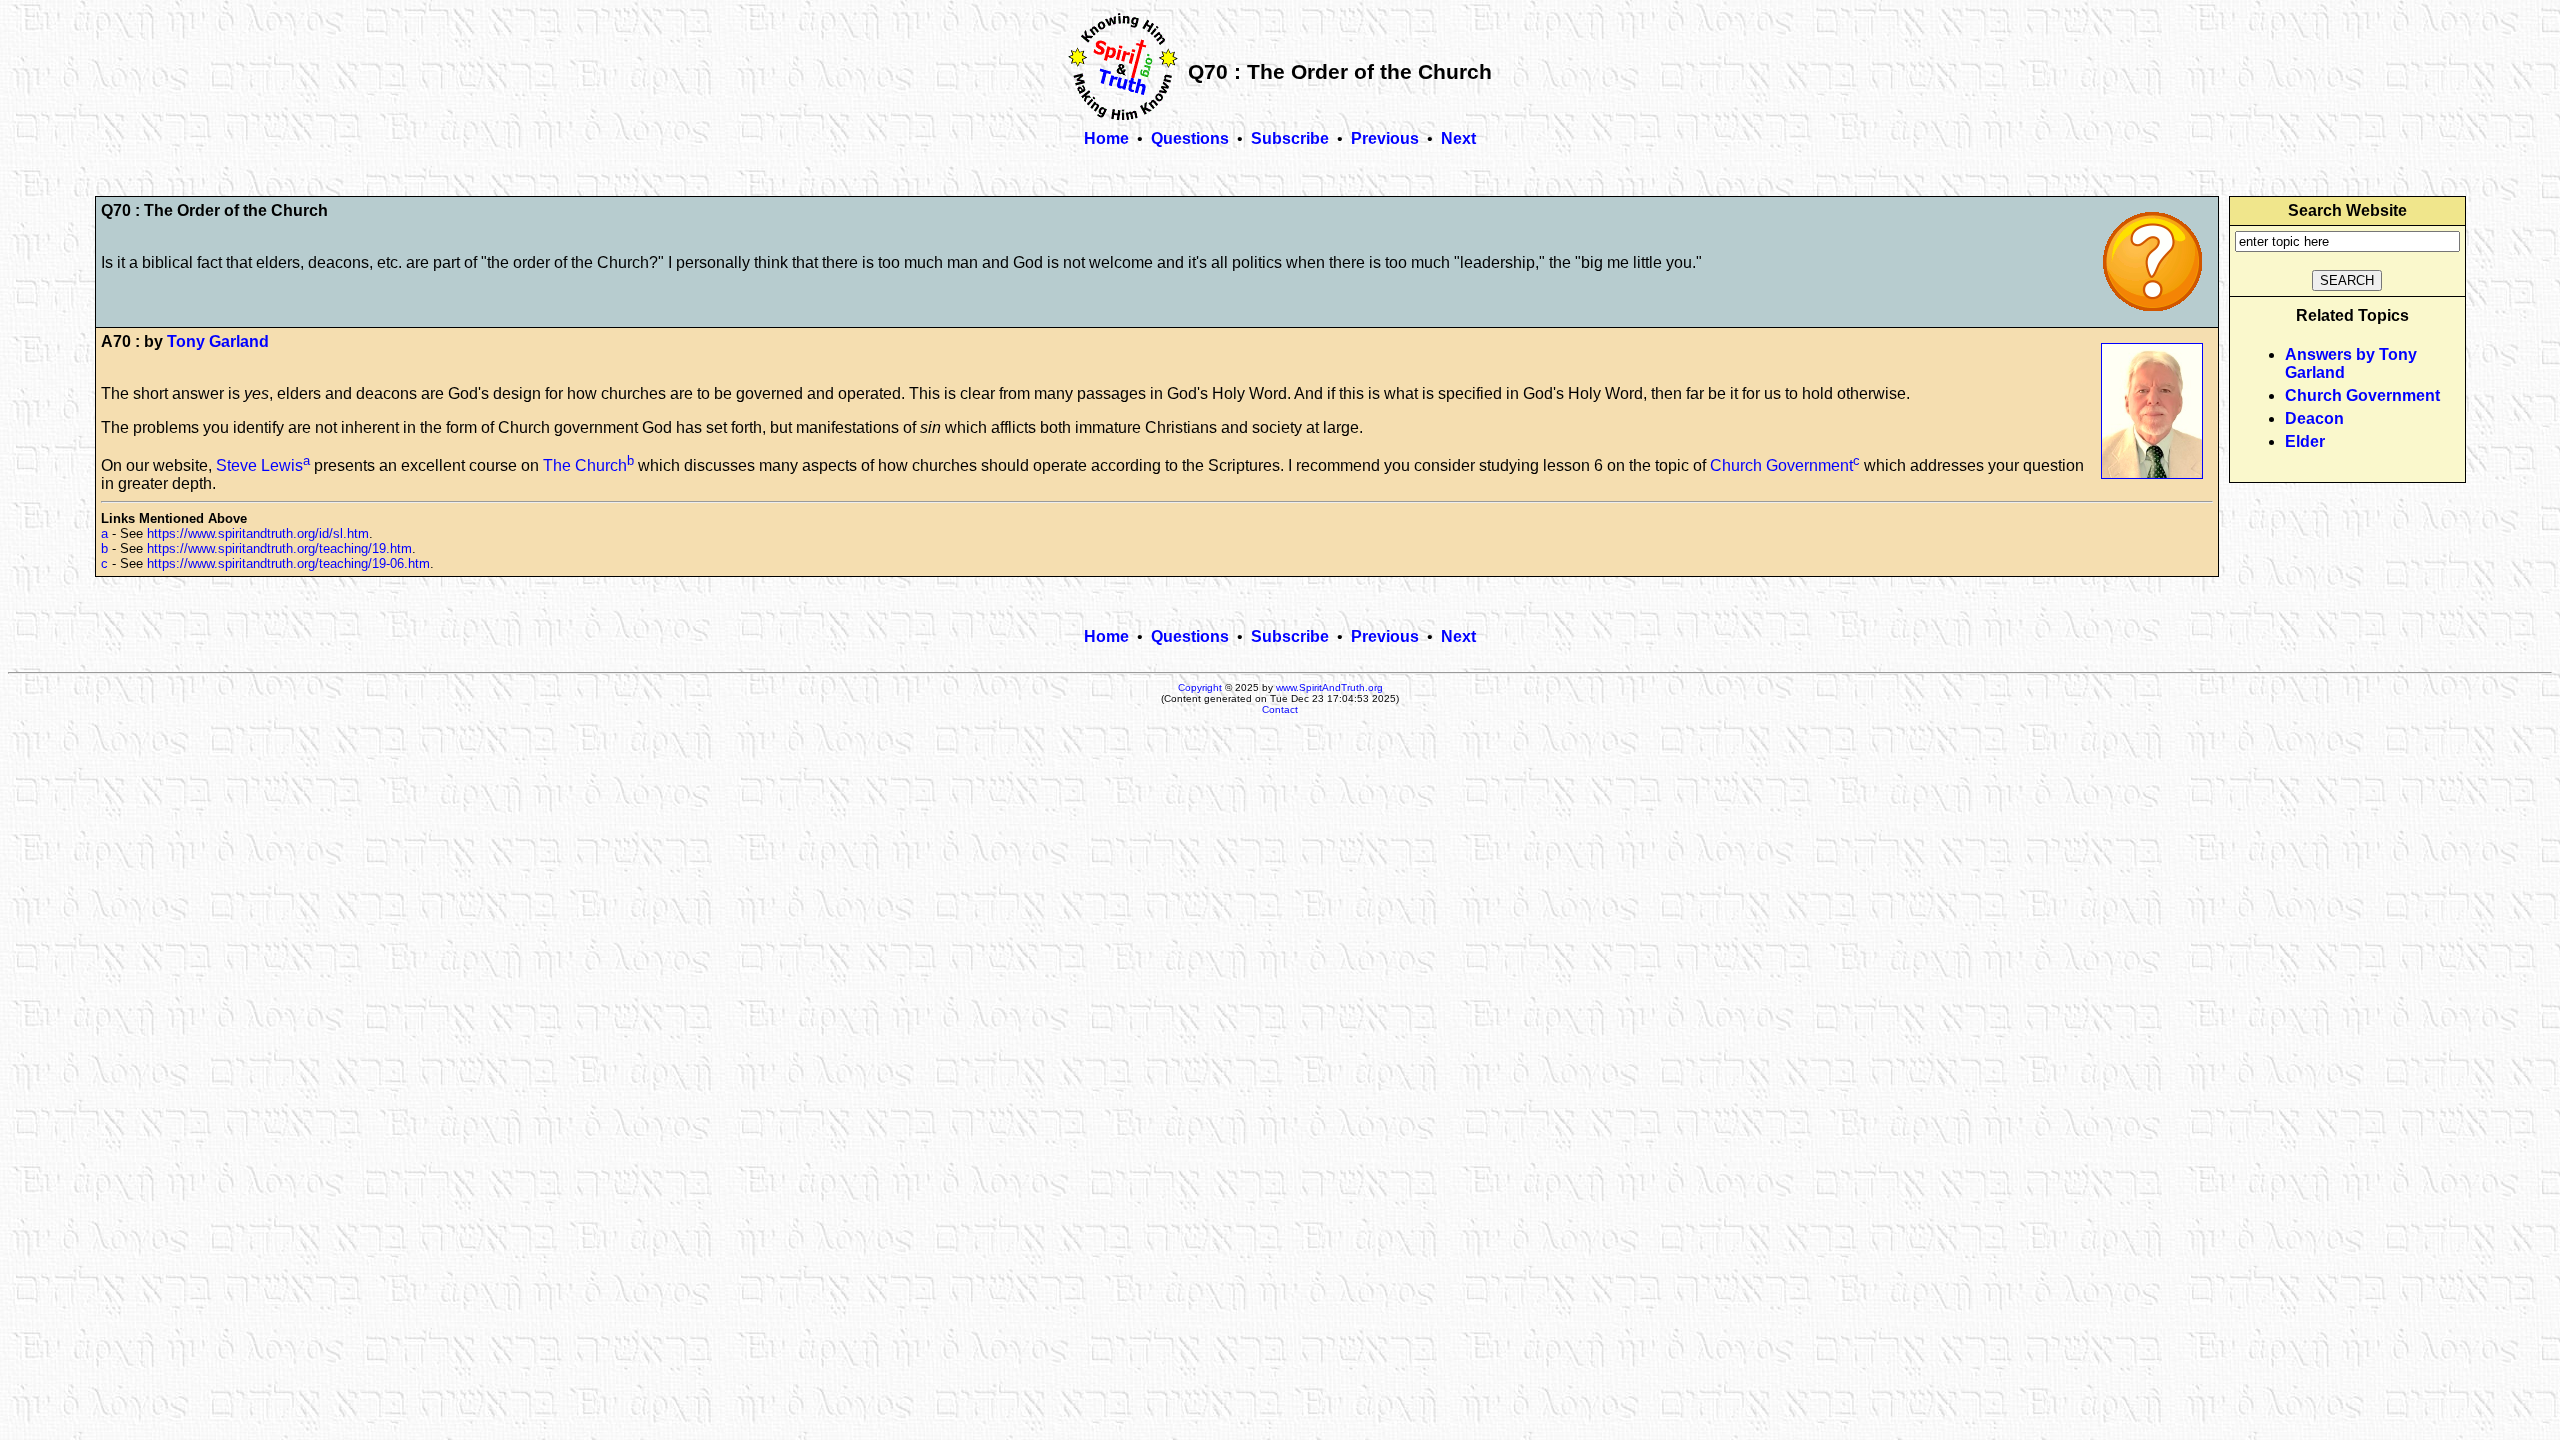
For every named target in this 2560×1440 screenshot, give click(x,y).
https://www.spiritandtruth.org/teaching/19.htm (279, 548)
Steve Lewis (259, 465)
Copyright (1200, 687)
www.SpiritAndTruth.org (1329, 687)
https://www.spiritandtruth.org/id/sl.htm (258, 533)
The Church (585, 465)
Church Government (1781, 465)
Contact (1280, 709)
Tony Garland (218, 341)
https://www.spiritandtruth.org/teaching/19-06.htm (288, 563)
